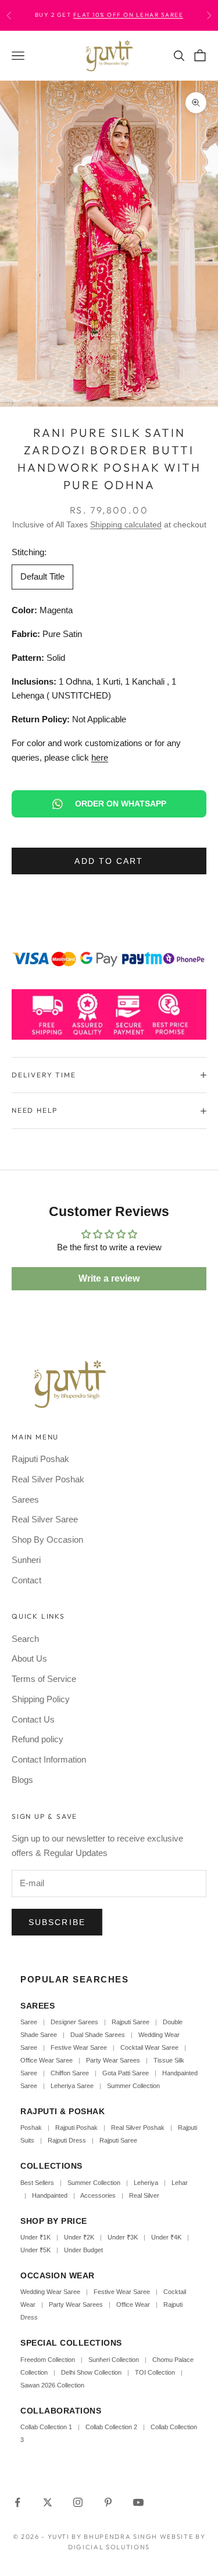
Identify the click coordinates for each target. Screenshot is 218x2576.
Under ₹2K (79, 2237)
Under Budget (83, 2250)
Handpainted (50, 2195)
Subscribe (57, 1922)
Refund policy (37, 1739)
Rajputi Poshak (40, 1459)
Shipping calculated (126, 524)
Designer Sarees (74, 2022)
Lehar (180, 2183)
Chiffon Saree (70, 2073)
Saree (29, 2022)
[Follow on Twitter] (48, 2502)
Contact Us (33, 1719)
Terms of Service (44, 1679)
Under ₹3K (123, 2237)
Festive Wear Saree (79, 2047)
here (100, 757)
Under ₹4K (166, 2237)
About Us (29, 1658)
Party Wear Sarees (113, 2060)
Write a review (109, 1278)
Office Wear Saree (47, 2060)
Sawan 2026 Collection (52, 2385)
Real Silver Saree (45, 1519)
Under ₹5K (35, 2250)
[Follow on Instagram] (78, 2502)
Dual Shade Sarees (98, 2035)
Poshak (31, 2128)
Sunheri (26, 1560)
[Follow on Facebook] (17, 2502)
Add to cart (109, 861)
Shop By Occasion (47, 1540)
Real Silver (144, 2195)
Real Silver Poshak (48, 1479)
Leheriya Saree (72, 2086)
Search (25, 1639)
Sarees (25, 1499)
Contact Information (49, 1759)
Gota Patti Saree (126, 2073)
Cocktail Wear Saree (149, 2047)
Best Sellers (37, 2183)
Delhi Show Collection (91, 2372)
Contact (26, 1580)
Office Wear (133, 2304)
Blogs (22, 1780)
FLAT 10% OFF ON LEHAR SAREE (128, 15)
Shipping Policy (41, 1699)
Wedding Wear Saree (50, 2292)
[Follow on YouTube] (138, 2502)
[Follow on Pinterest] (108, 2502)
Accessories (98, 2195)
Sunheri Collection (114, 2360)
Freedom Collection (48, 2360)
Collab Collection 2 (112, 2427)
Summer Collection (133, 2086)
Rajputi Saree (131, 2022)
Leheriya (146, 2183)
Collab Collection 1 (47, 2427)
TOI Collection (155, 2372)
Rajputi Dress (67, 2140)
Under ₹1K (35, 2237)
